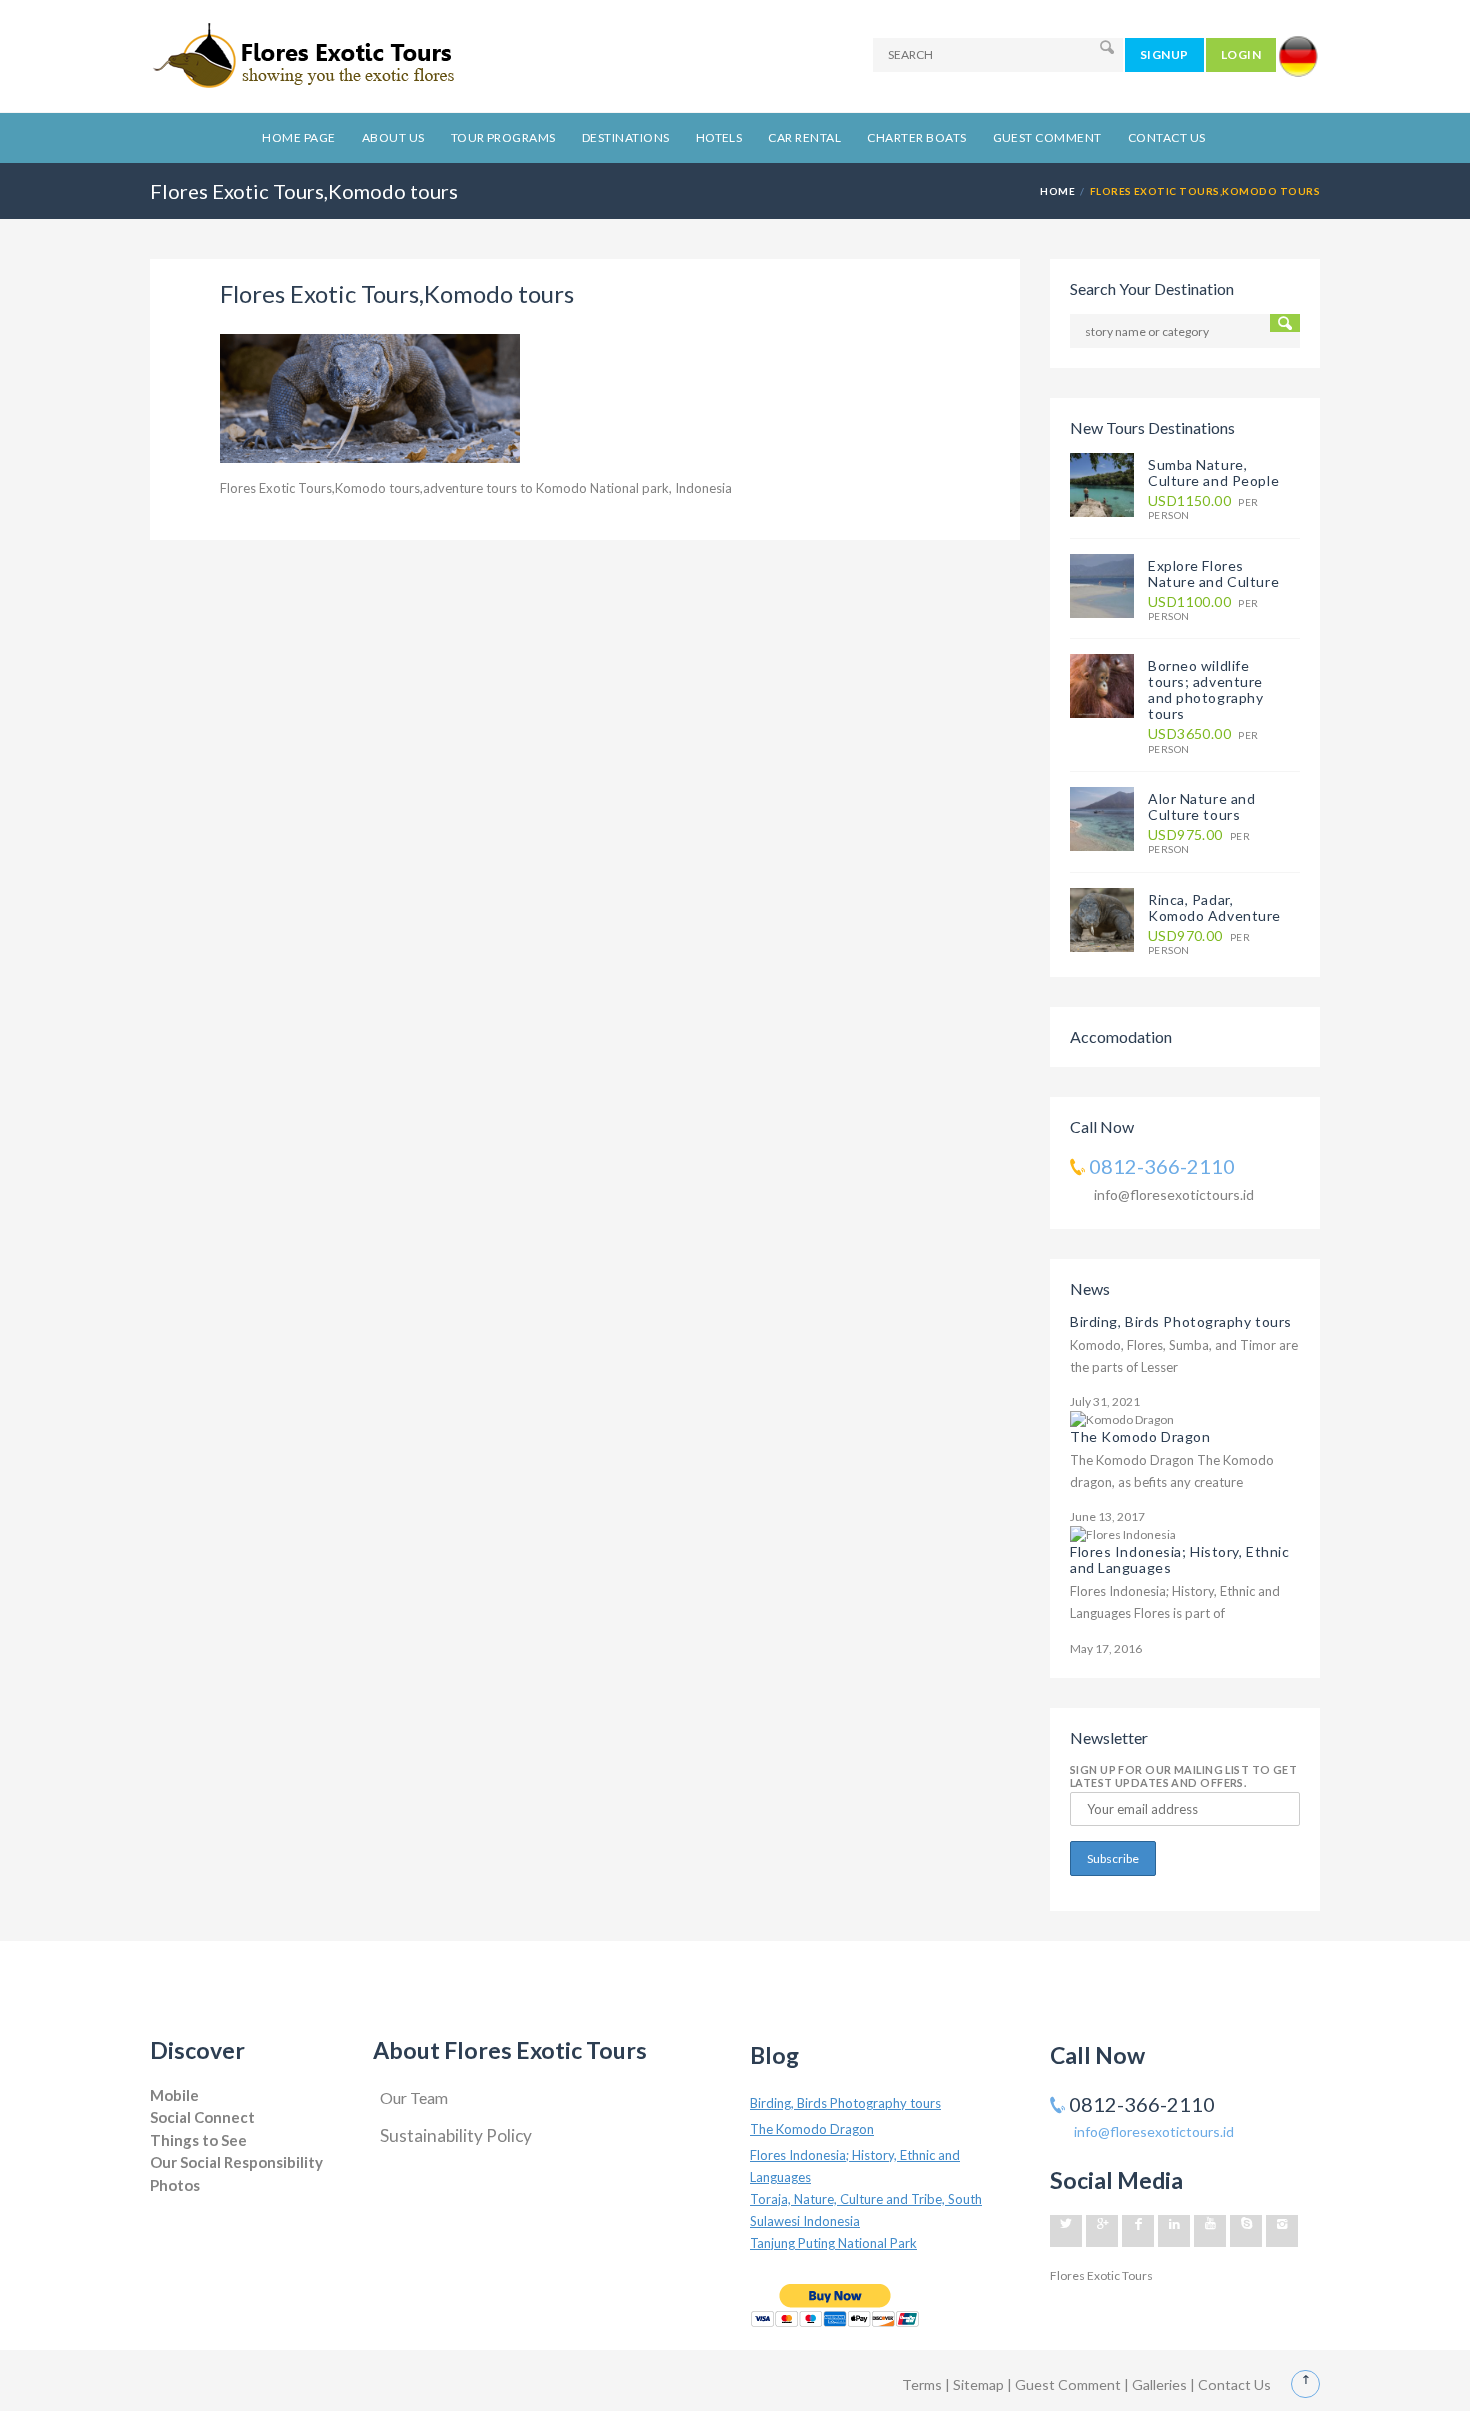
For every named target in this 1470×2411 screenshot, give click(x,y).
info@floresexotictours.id (1174, 1194)
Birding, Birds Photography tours (1181, 1321)
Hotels (719, 137)
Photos (175, 2185)
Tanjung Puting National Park (833, 2243)
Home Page (298, 137)
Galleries (1161, 2384)
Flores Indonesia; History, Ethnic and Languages (1179, 1559)
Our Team (414, 2097)
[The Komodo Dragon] (1122, 1418)
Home (1057, 191)
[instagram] (1282, 2231)
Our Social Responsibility (236, 2162)
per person (1203, 507)
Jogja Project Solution (207, 2204)
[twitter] (1066, 2231)
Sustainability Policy (456, 2135)
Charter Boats (916, 137)
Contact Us (1167, 137)
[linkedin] (1174, 2231)
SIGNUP (1164, 54)
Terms (922, 2384)
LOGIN (1241, 54)
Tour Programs (503, 137)
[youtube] (1210, 2231)
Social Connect (202, 2117)
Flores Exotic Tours (1101, 2275)
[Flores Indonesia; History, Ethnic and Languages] (1123, 1534)
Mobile (174, 2095)
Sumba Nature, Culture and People (1213, 472)
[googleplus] (1102, 2231)
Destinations (626, 137)
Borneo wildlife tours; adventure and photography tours (1205, 689)
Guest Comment (1047, 137)
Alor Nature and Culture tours (1201, 806)
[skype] (1246, 2231)
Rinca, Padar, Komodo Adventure (1214, 907)
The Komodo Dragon (1140, 1436)
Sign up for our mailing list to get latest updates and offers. (1183, 1776)
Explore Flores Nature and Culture (1213, 573)
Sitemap (980, 2384)
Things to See (198, 2140)
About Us (393, 137)
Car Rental (804, 137)
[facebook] (1138, 2231)
